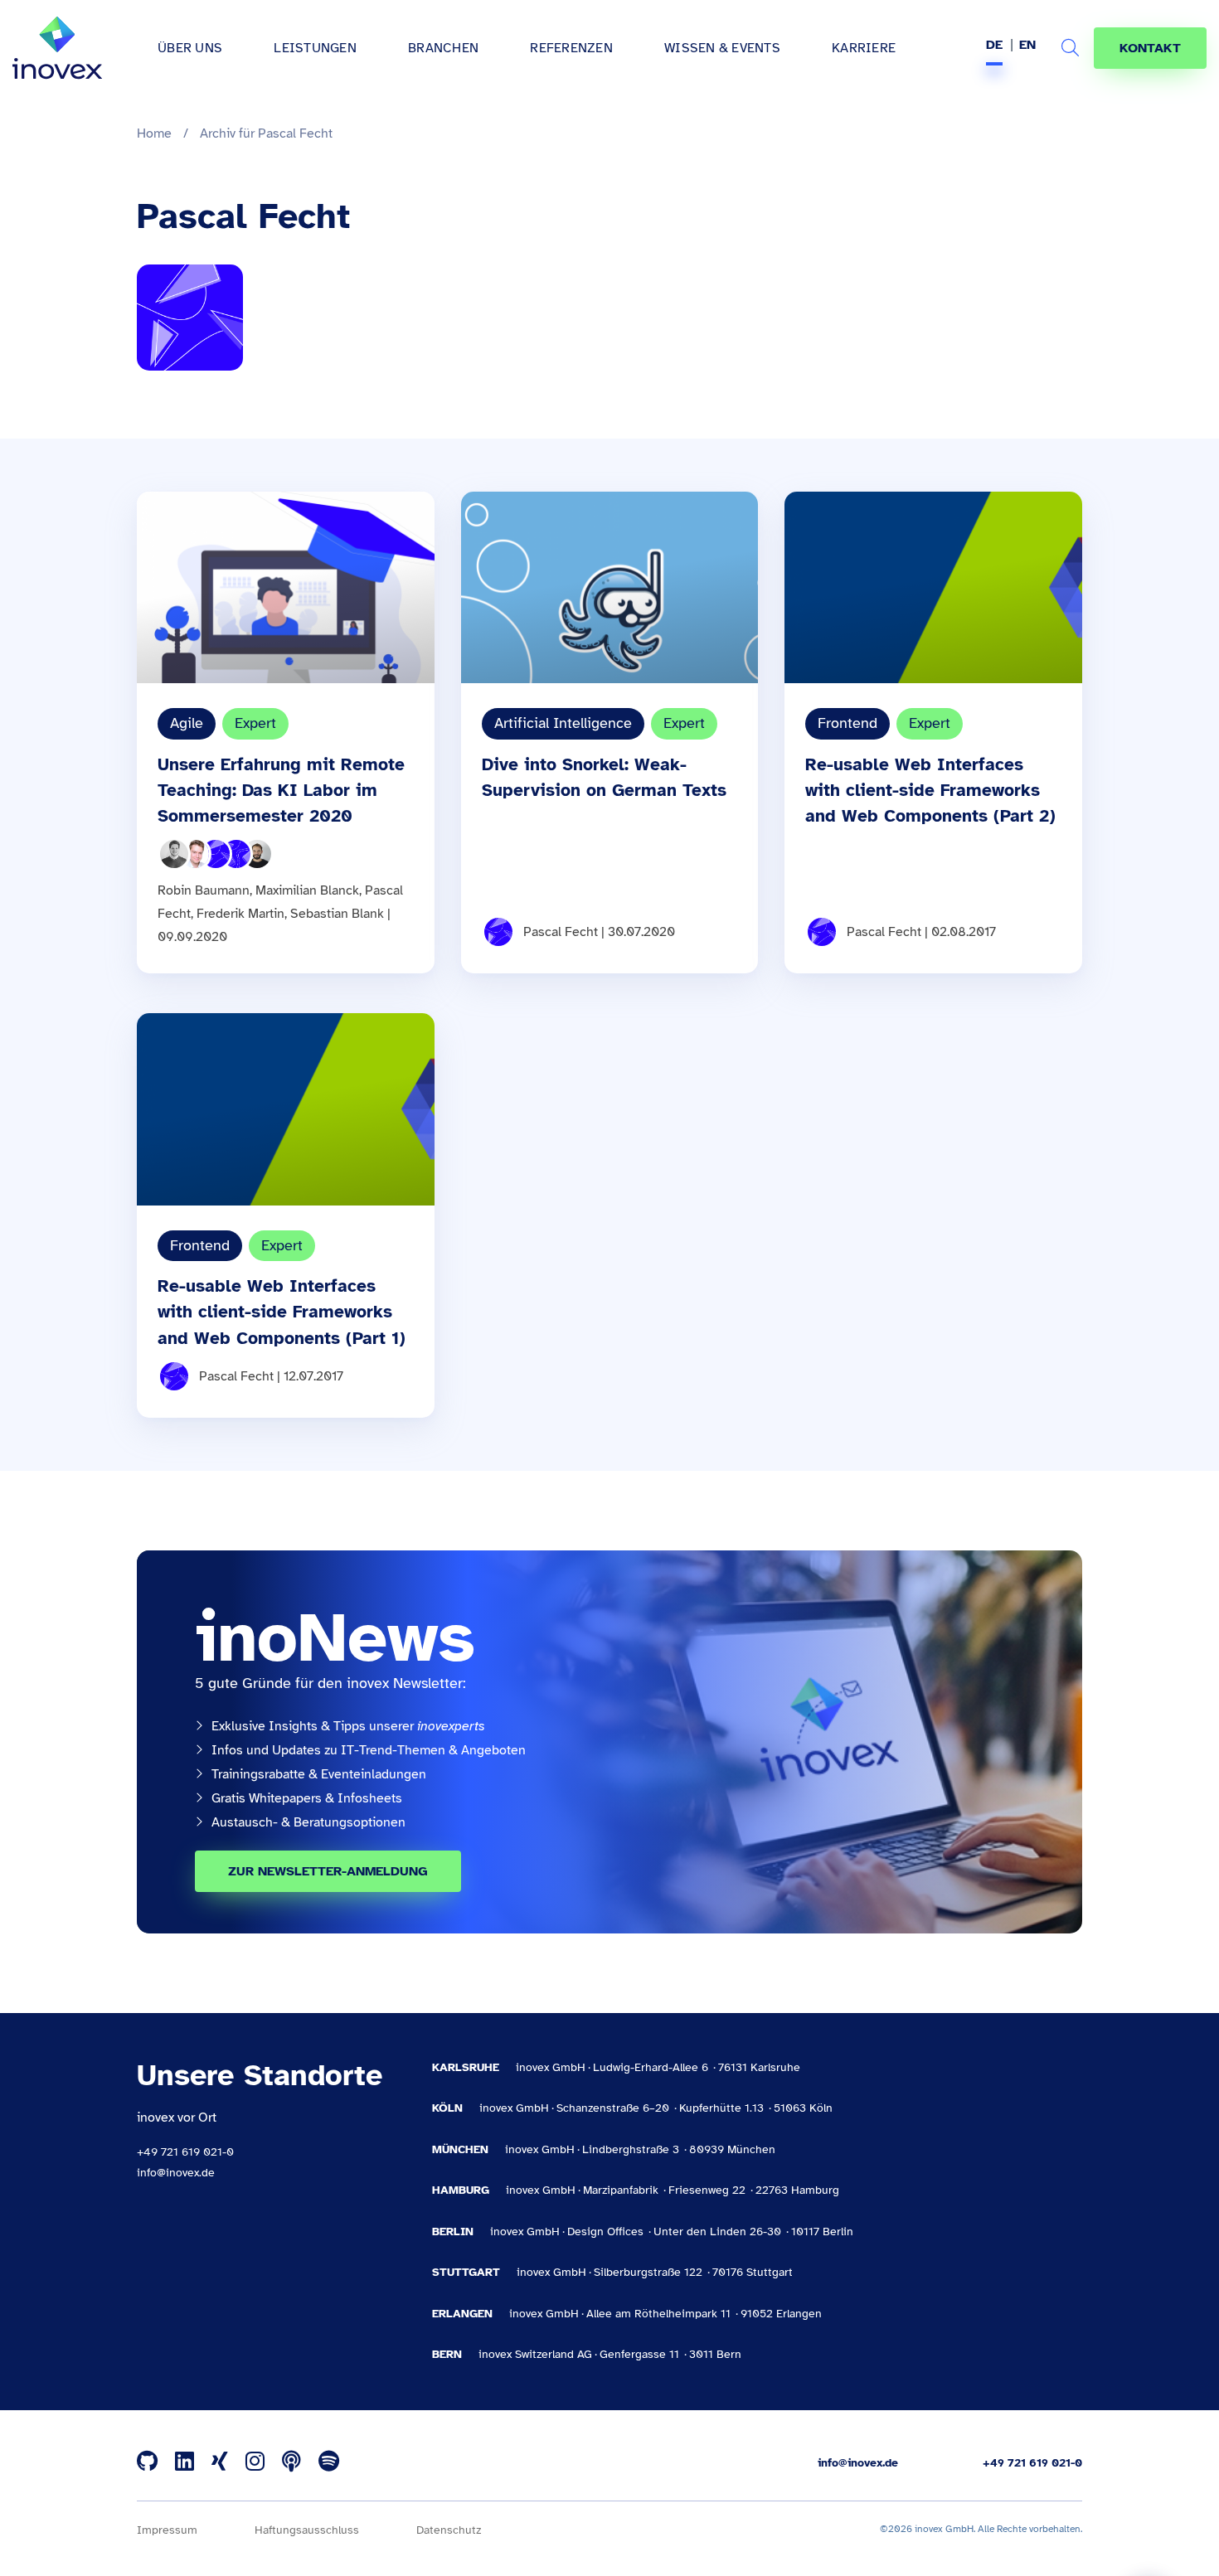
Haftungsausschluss (307, 2530)
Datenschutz (449, 2530)
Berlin (453, 2232)
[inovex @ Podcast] (291, 2462)
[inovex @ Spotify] (329, 2462)
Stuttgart (466, 2272)
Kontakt (1150, 48)
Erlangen (462, 2314)
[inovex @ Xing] (220, 2462)
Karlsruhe (466, 2067)
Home (154, 133)
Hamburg (461, 2190)
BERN (447, 2354)
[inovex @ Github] (147, 2462)
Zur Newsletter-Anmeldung (328, 1871)
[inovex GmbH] (57, 48)
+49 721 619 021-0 (185, 2152)
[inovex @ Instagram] (255, 2462)
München (460, 2149)
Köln (447, 2108)
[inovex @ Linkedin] (185, 2462)
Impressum (167, 2530)
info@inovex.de (176, 2173)
